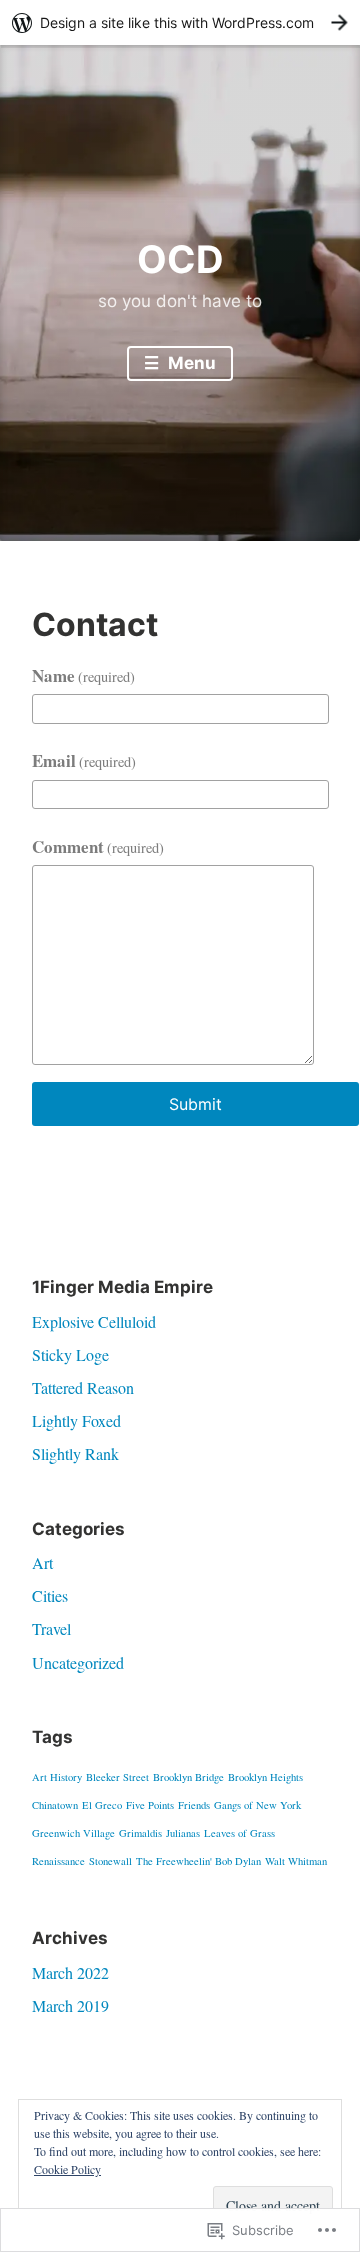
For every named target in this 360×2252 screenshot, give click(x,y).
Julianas (183, 1833)
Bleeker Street (117, 1777)
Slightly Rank (75, 1453)
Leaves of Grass (239, 1833)
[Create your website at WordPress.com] (180, 22)
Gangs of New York (257, 1805)
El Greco (102, 1805)
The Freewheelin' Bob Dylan (198, 1861)
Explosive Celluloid (94, 1321)
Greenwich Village (73, 1833)
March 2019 (70, 2005)
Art (42, 1562)
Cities (50, 1595)
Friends (194, 1805)
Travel (51, 1628)
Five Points (150, 1805)
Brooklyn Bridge (188, 1777)
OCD (180, 259)
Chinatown (55, 1805)
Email (84, 760)
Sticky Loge (70, 1354)
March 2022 (70, 1972)
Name (84, 675)
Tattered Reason (83, 1387)
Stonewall (110, 1861)
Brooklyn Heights (265, 1777)
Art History (57, 1777)
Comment (98, 846)
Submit (195, 1104)
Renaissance (58, 1861)
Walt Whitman (296, 1861)
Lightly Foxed (76, 1420)
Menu (190, 363)
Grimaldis (140, 1833)
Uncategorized (78, 1662)
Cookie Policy (67, 2169)
